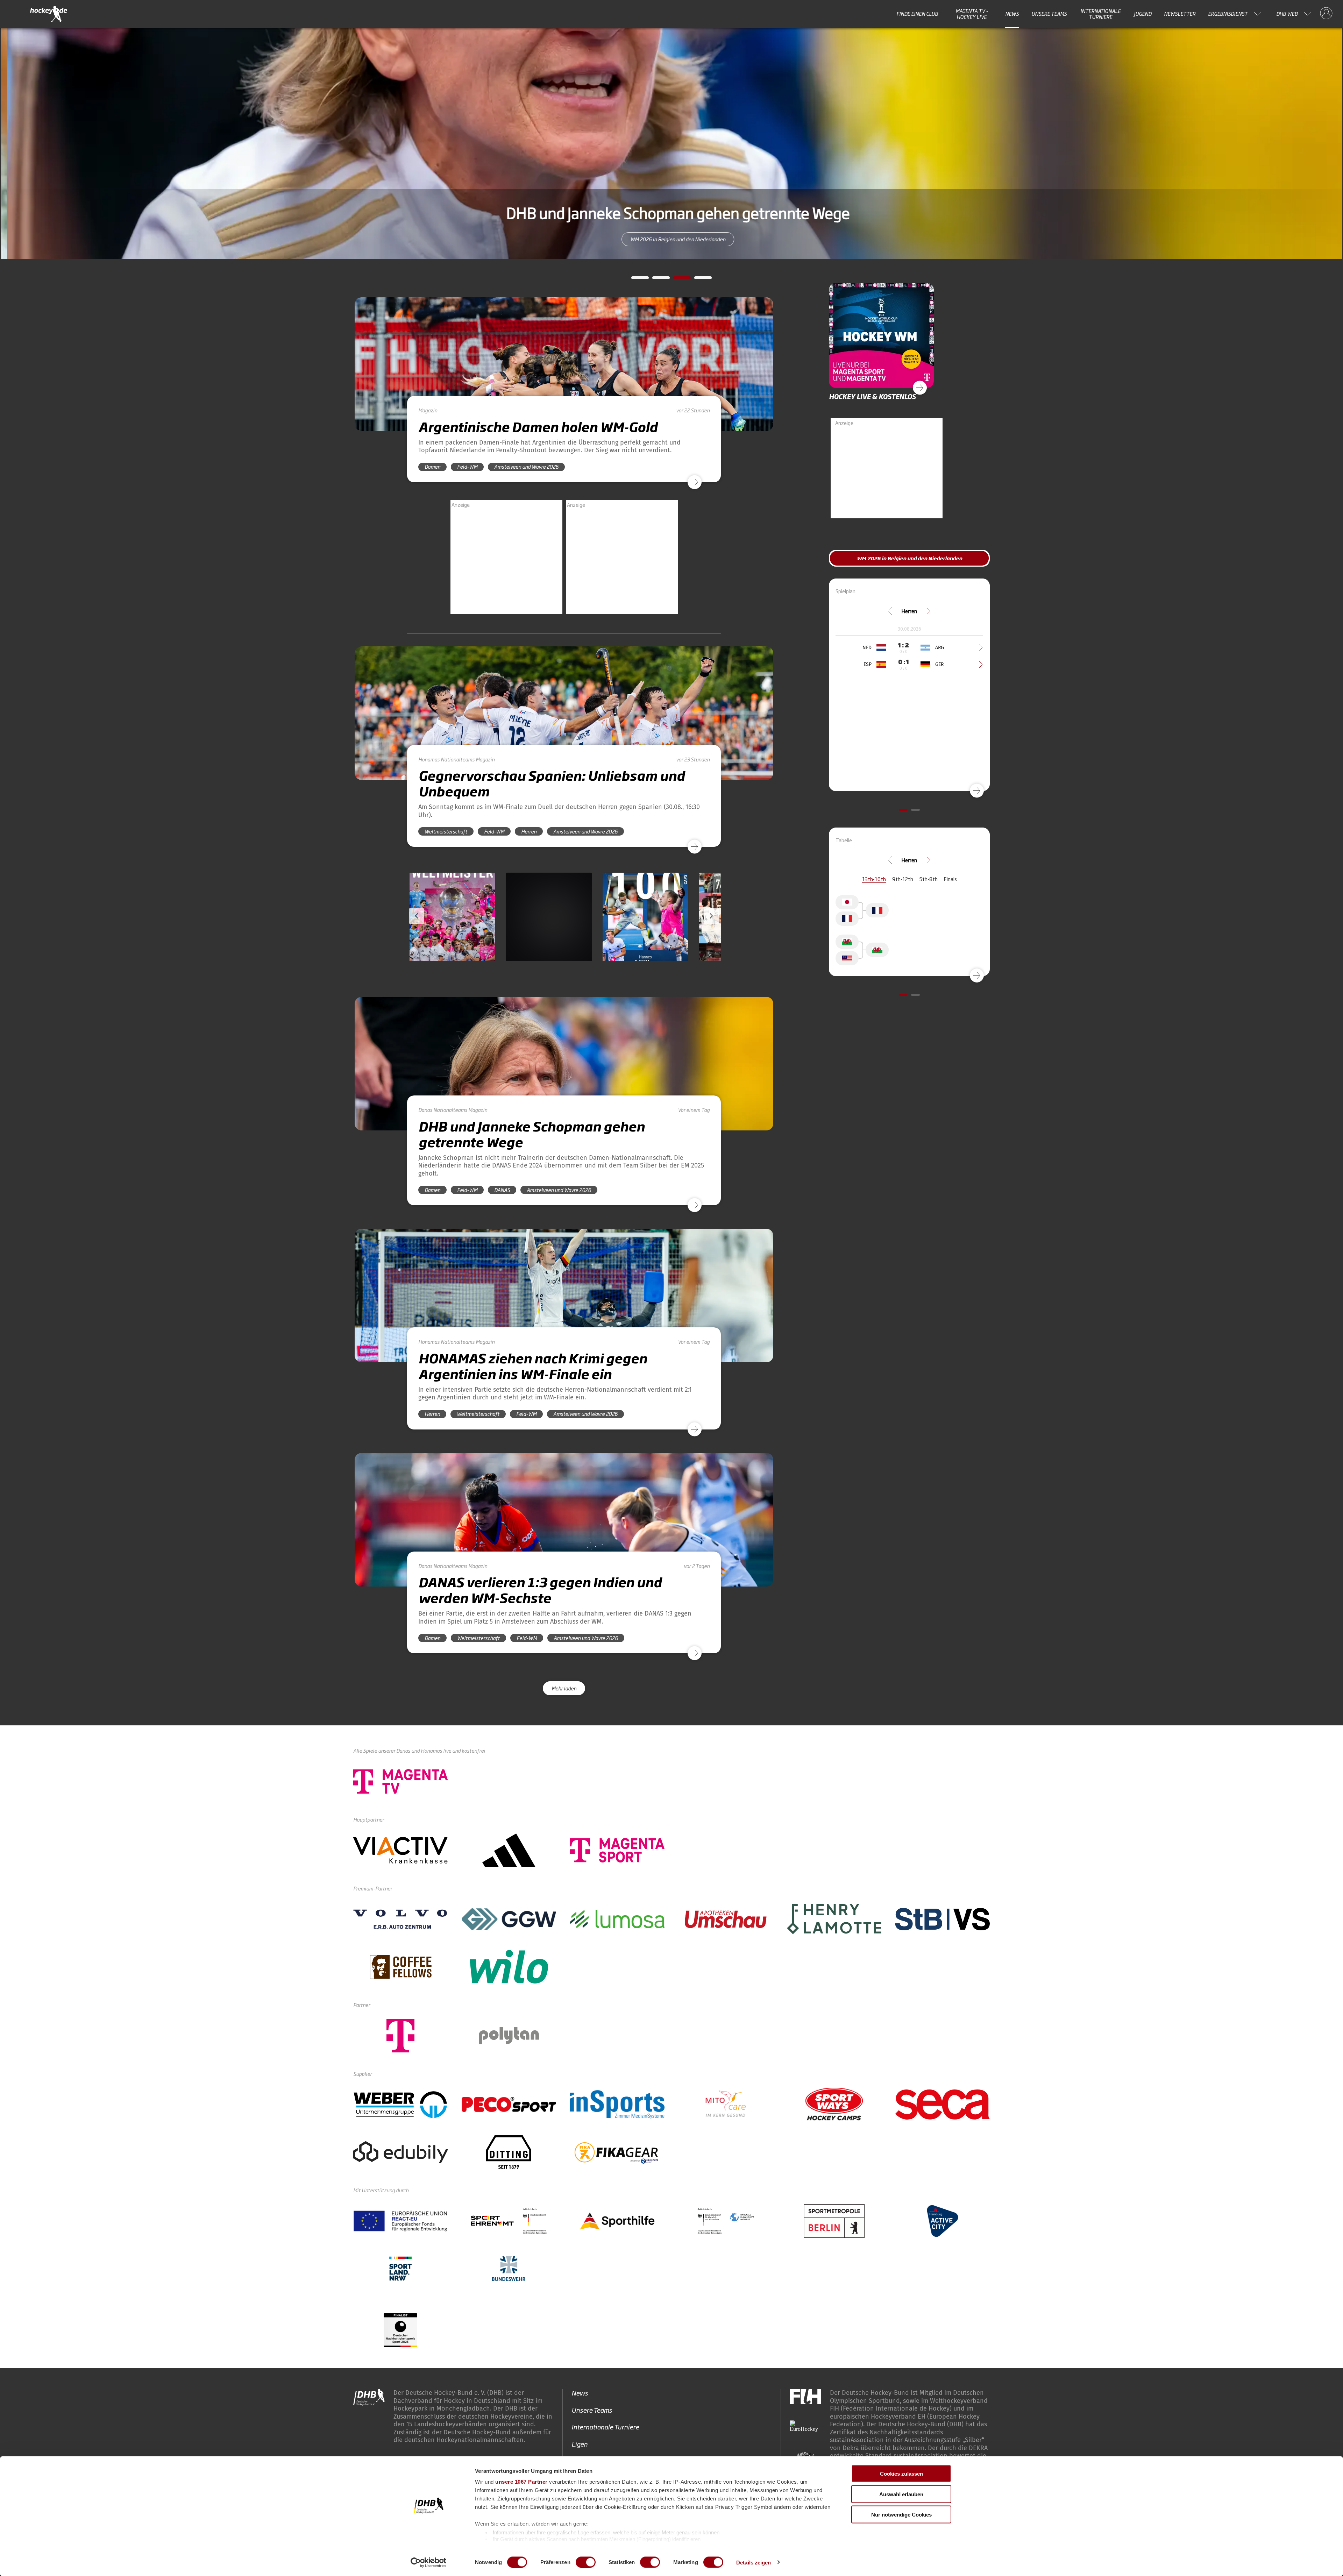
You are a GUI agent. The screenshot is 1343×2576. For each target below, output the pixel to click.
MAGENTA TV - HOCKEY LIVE (972, 14)
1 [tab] (635, 280)
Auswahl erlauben (901, 2494)
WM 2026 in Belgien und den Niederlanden (671, 239)
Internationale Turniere (1100, 14)
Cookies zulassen (901, 2474)
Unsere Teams (1049, 14)
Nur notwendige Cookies (901, 2515)
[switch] (586, 2562)
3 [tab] (677, 280)
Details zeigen (754, 2562)
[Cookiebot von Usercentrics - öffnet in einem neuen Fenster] (429, 2562)
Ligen (580, 2444)
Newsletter (1180, 14)
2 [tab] (656, 280)
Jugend (1143, 14)
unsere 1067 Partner (521, 2482)
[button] (452, 937)
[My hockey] (1326, 14)
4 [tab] (698, 280)
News (1012, 14)
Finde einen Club (917, 14)
